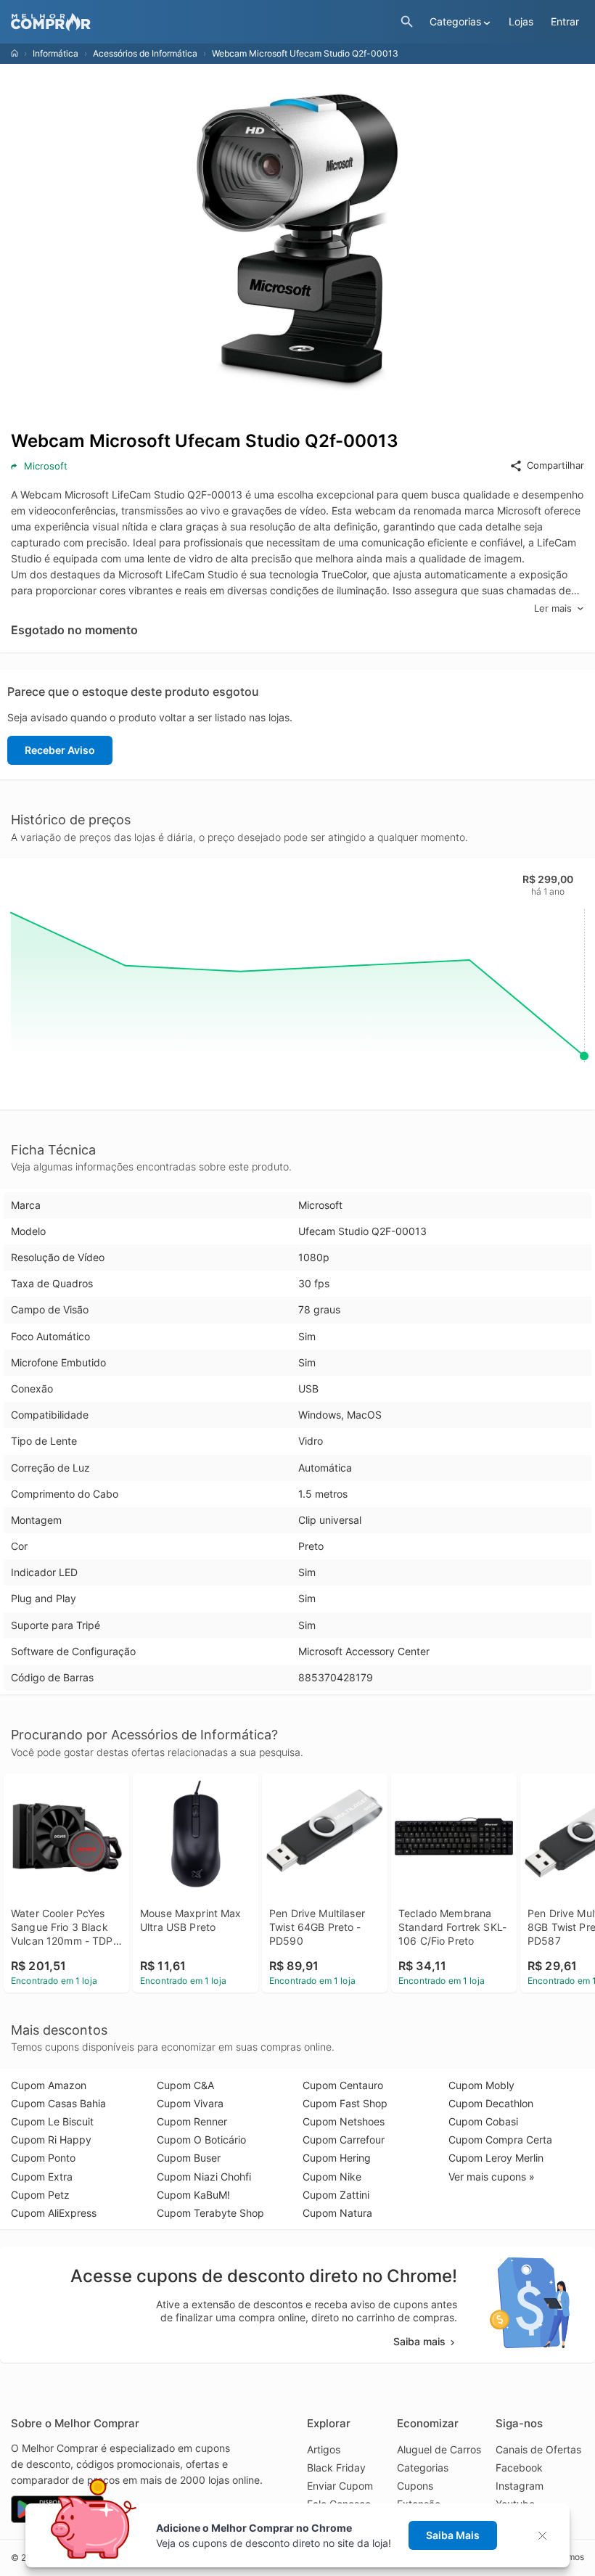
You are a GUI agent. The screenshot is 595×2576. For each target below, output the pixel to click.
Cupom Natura (337, 2213)
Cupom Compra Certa (500, 2140)
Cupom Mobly (481, 2085)
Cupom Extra (42, 2177)
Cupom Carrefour (344, 2140)
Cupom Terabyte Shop (210, 2213)
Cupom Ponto (43, 2158)
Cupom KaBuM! (193, 2195)
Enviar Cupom (340, 2486)
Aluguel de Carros (439, 2449)
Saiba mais (419, 2341)
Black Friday (336, 2468)
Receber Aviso (60, 750)
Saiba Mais (453, 2535)
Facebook (519, 2468)
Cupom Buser (189, 2158)
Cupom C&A (185, 2085)
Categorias (423, 2468)
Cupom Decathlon (491, 2103)
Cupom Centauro (343, 2085)
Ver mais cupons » (492, 2177)
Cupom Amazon (49, 2085)
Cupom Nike (332, 2177)
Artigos (324, 2449)
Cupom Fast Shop (345, 2103)
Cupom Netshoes (344, 2121)
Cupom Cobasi (483, 2121)
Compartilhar (555, 465)
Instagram (520, 2486)
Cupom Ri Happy (51, 2140)
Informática (56, 53)
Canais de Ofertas (538, 2449)
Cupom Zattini (336, 2195)
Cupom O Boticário (201, 2140)
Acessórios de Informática (145, 53)
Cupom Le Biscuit (52, 2121)
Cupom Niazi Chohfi (204, 2177)
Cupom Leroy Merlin (496, 2158)
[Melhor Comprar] (202, 22)
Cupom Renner (192, 2121)
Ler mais (553, 608)
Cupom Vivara (190, 2103)
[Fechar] (547, 2536)
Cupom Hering (337, 2158)
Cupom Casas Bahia (58, 2103)
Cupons (415, 2486)
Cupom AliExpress (54, 2213)
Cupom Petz (40, 2195)
